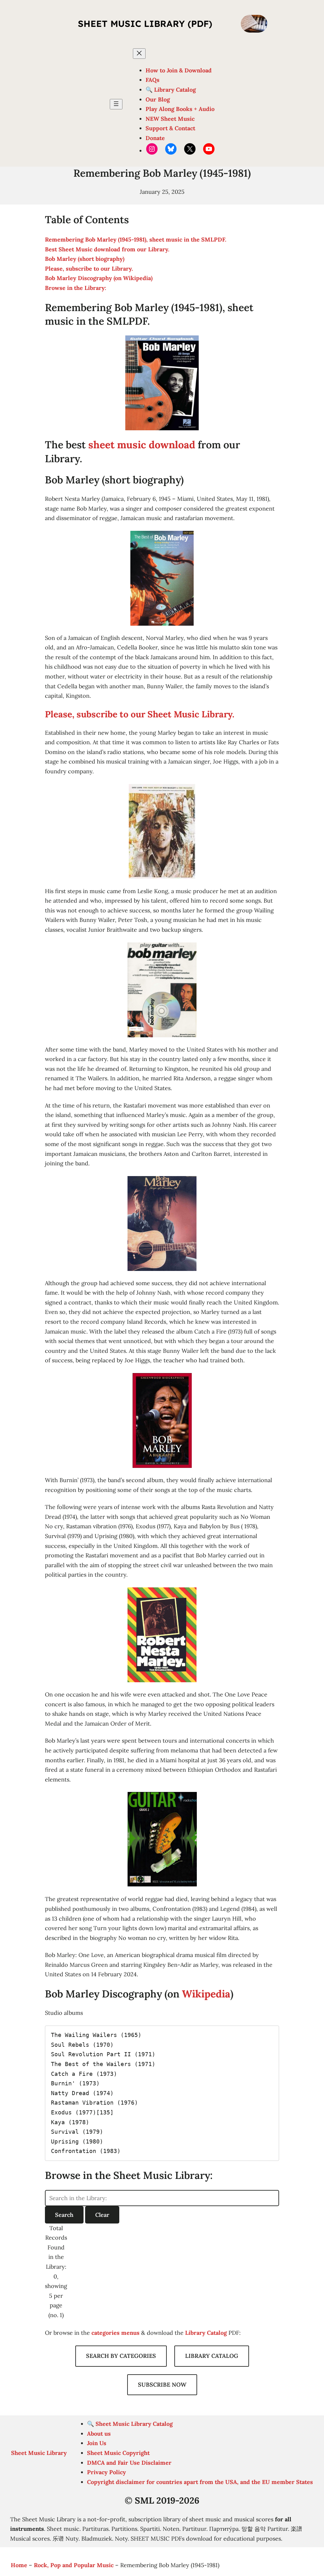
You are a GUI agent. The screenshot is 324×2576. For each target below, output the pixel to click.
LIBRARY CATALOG (212, 2356)
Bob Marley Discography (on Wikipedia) (99, 278)
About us (99, 2434)
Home (19, 2565)
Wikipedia (206, 1994)
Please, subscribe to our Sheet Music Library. (140, 714)
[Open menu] (116, 104)
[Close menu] (139, 54)
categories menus (115, 2333)
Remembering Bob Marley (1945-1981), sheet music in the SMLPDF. (136, 239)
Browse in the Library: (76, 288)
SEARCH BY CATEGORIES (121, 2356)
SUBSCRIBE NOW (162, 2385)
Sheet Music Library (39, 2453)
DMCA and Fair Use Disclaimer (129, 2463)
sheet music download (142, 445)
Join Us (97, 2443)
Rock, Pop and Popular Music (74, 2565)
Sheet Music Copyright (118, 2453)
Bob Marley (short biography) (85, 259)
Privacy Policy (106, 2472)
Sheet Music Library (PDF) (145, 24)
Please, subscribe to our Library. (89, 269)
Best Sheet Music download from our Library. (107, 249)
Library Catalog (206, 2333)
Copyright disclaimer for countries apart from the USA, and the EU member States (200, 2482)
